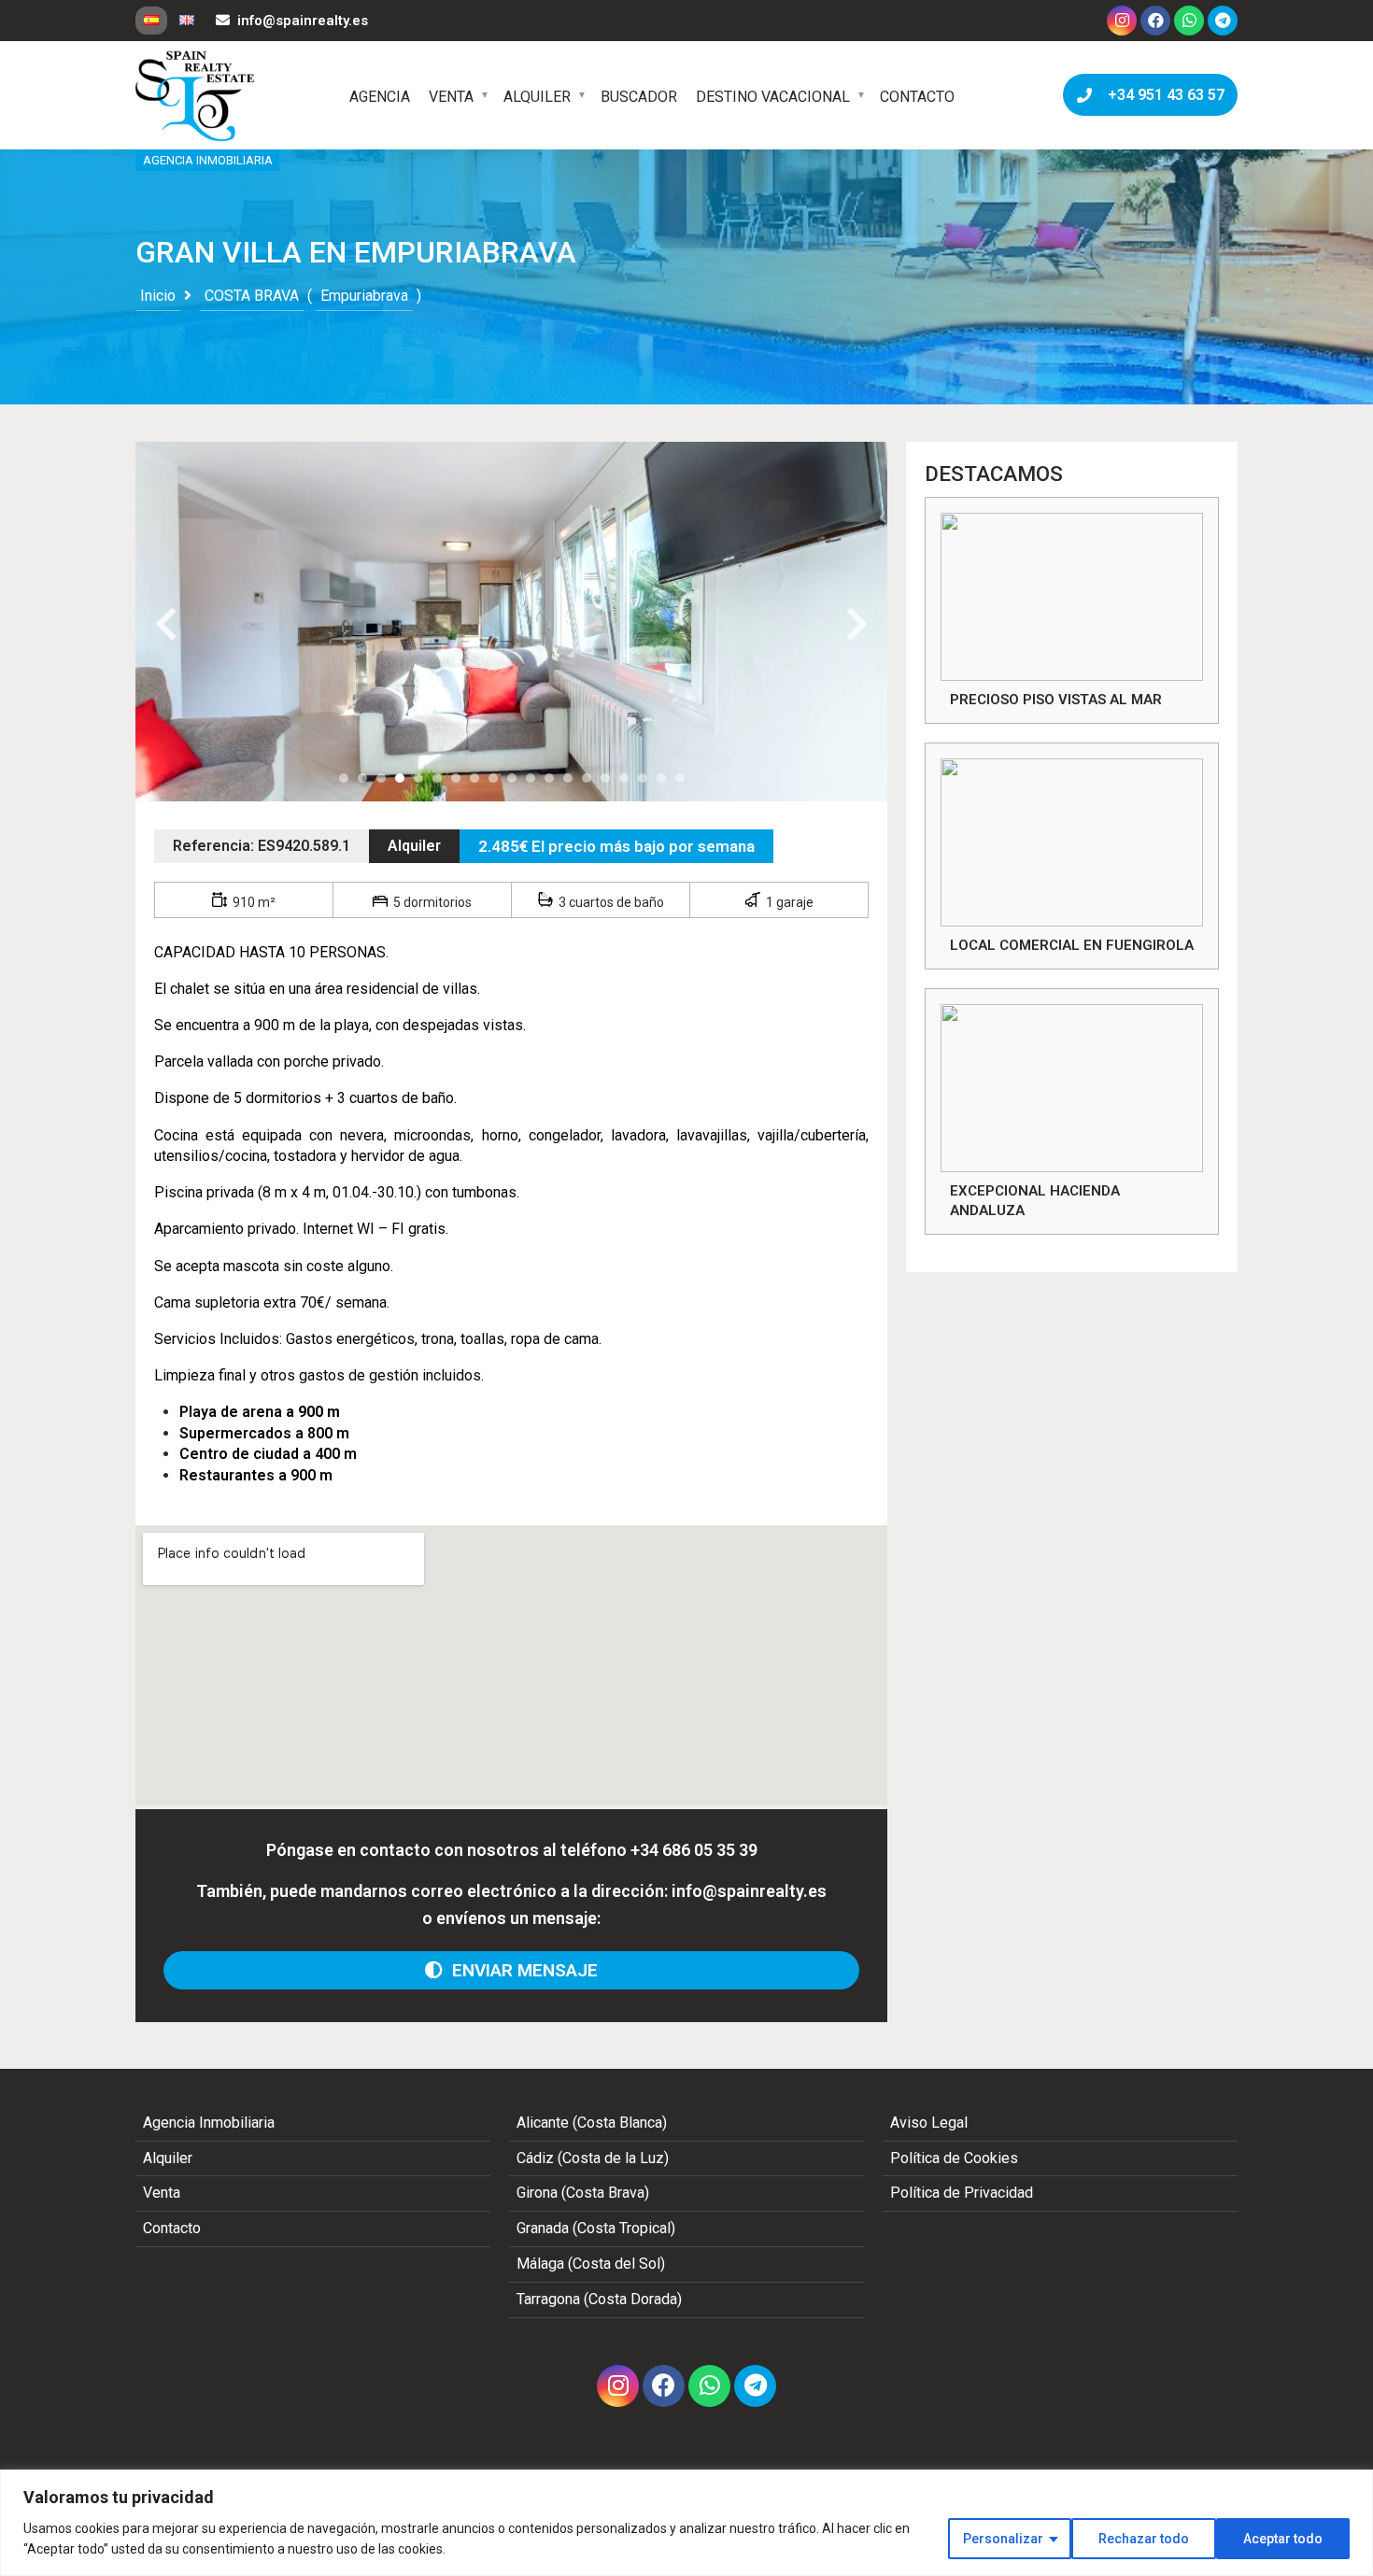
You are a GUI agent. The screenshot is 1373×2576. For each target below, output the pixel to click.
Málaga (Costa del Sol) (591, 2264)
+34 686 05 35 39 (694, 1850)
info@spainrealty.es (303, 21)
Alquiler (537, 97)
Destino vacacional (773, 97)
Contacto (917, 97)
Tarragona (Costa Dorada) (599, 2299)
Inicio (158, 296)
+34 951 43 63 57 (1162, 95)
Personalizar (1003, 2539)
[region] (686, 2523)
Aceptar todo (1283, 2539)
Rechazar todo (1144, 2539)
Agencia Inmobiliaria (209, 2123)
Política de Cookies (954, 2158)
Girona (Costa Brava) (583, 2193)
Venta (451, 97)
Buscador (639, 97)
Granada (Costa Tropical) (596, 2228)
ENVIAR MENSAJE (520, 1970)
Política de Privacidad (962, 2193)
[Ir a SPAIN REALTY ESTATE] (196, 96)
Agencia (380, 97)
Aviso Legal (929, 2123)
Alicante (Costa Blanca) (592, 2123)
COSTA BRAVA (252, 296)
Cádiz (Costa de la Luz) (593, 2158)
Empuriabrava (364, 296)
